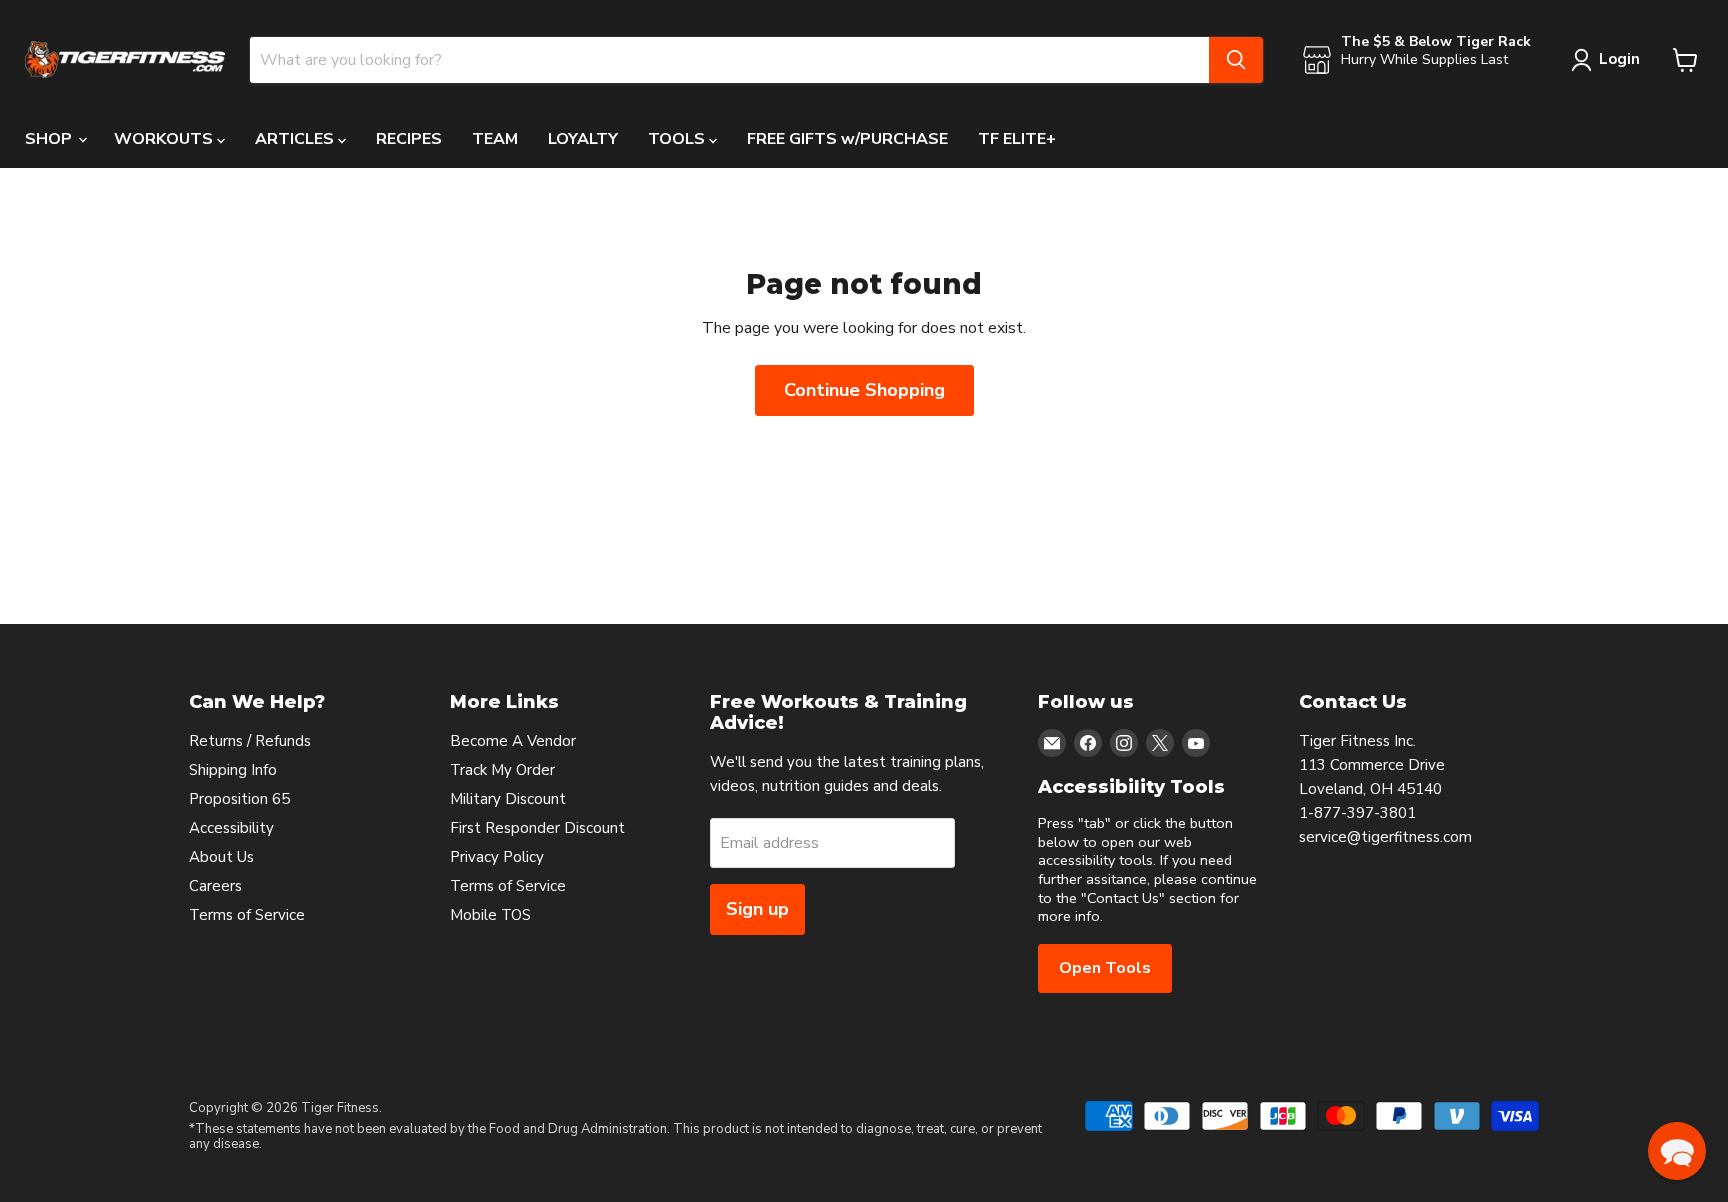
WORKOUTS (165, 139)
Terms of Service (247, 915)
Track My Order (502, 770)
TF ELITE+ (1017, 139)
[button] (1677, 1151)
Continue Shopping (864, 390)
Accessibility (231, 828)
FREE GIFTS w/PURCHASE (847, 139)
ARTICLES (296, 139)
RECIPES (409, 139)
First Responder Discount (537, 828)
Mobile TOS (490, 915)
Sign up (757, 909)
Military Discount (508, 799)
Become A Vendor (513, 741)
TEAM (495, 139)
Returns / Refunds (250, 741)
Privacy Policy (497, 857)
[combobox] (729, 60)
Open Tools (1105, 968)
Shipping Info (233, 770)
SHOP (50, 139)
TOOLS (678, 139)
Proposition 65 (239, 799)
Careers (215, 886)
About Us (221, 857)
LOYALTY (583, 139)
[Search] (1236, 60)
